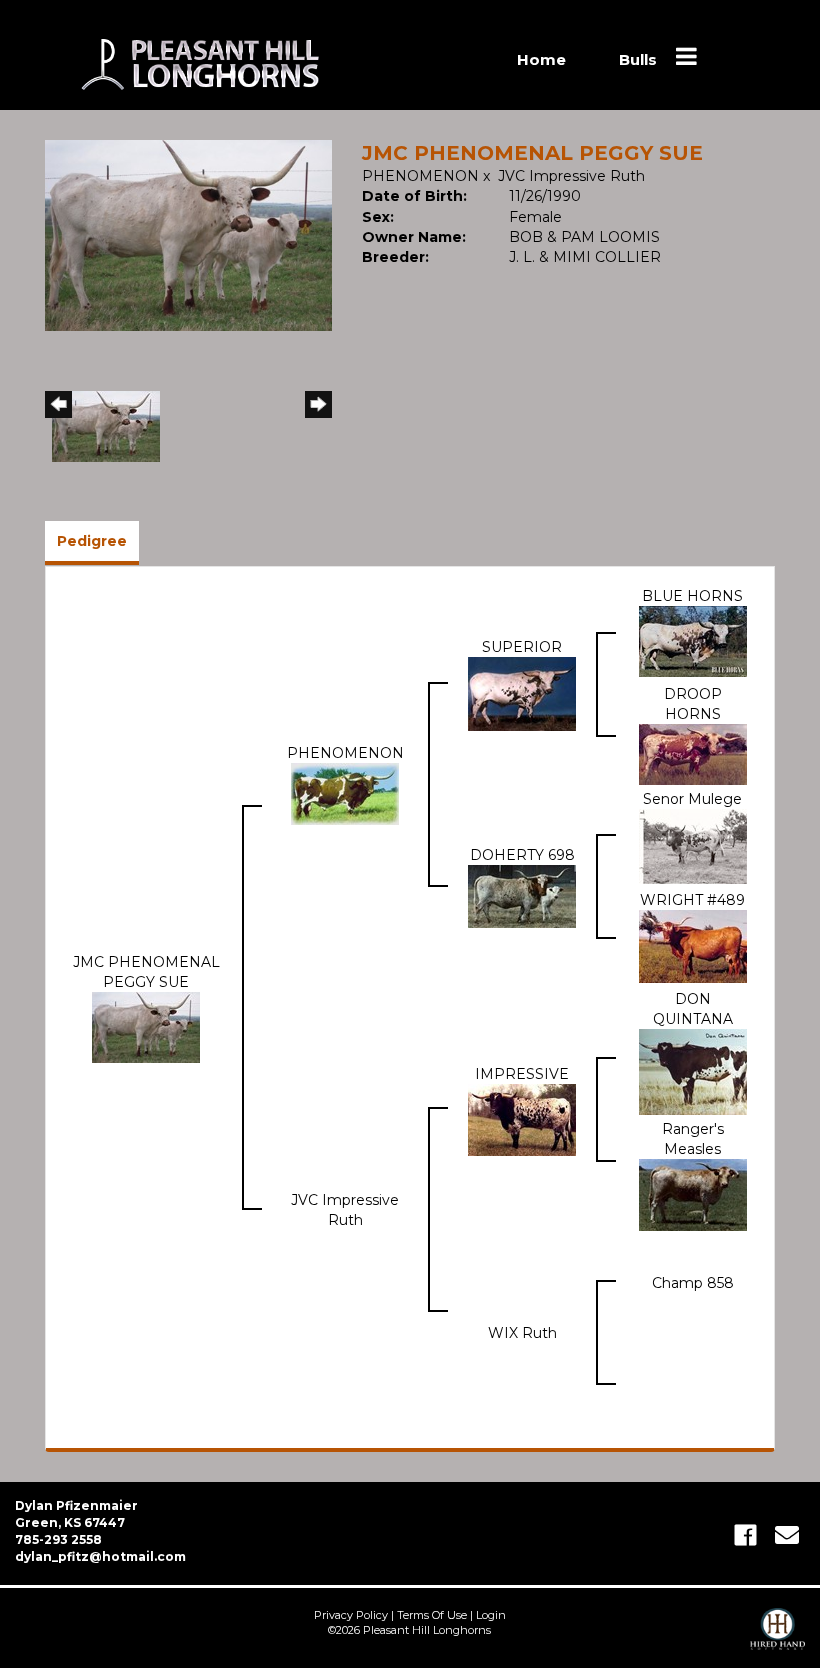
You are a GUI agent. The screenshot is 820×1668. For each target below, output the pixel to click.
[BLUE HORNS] (693, 640)
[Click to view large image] (188, 234)
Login (491, 1615)
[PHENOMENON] (345, 793)
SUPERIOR (522, 647)
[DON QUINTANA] (693, 1070)
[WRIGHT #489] (693, 945)
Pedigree (92, 541)
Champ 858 (693, 1283)
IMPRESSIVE (522, 1074)
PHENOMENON (420, 176)
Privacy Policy (351, 1615)
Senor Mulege (692, 799)
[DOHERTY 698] (522, 895)
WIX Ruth (522, 1333)
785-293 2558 (58, 1539)
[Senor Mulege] (693, 845)
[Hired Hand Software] (777, 1638)
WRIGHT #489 (692, 900)
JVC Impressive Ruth (571, 176)
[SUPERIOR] (522, 693)
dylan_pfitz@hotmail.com (100, 1556)
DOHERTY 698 (522, 855)
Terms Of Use (432, 1615)
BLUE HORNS (692, 596)
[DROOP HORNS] (693, 753)
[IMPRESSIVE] (522, 1118)
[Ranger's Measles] (693, 1193)
